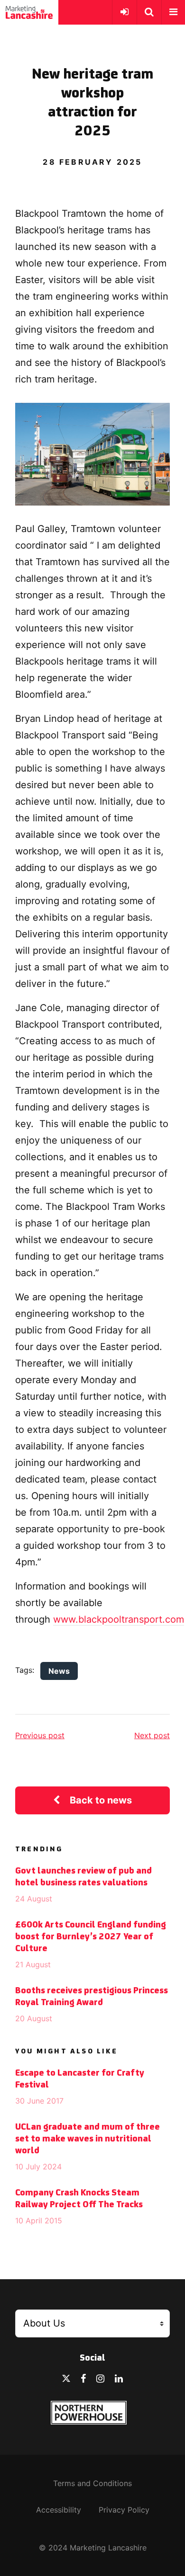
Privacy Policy (124, 2510)
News (59, 1671)
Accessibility (59, 2510)
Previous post (40, 1735)
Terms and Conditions (92, 2483)
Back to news (101, 1800)
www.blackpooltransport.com (119, 1619)
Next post (152, 1735)
